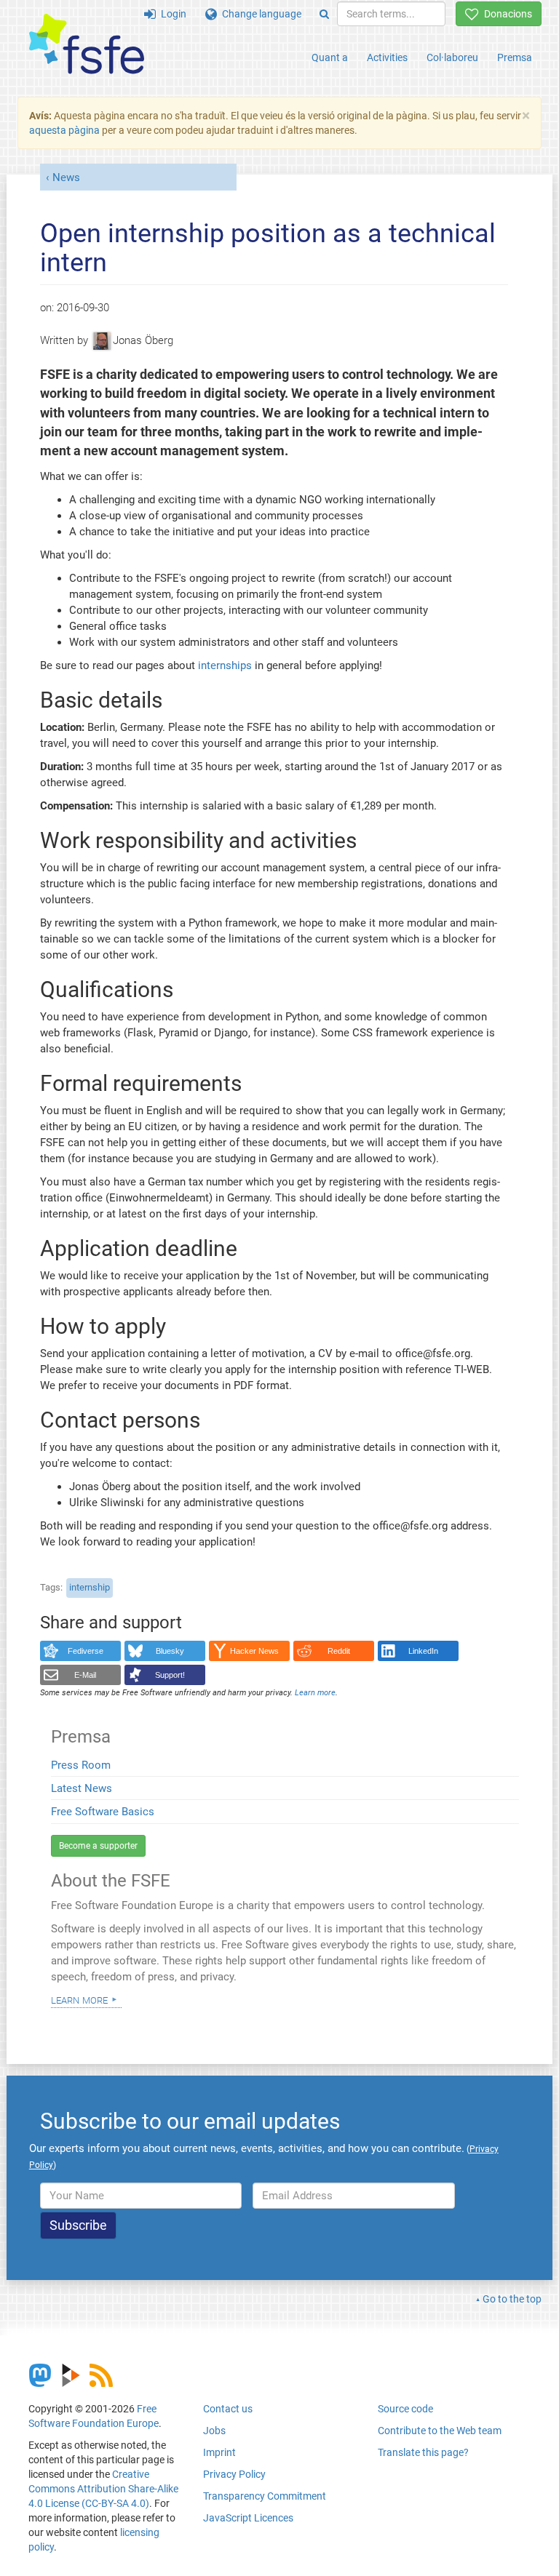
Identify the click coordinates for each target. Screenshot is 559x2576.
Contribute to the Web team (440, 2431)
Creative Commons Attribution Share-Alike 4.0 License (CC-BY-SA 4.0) (103, 2489)
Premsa (515, 57)
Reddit (339, 1651)
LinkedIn (423, 1651)
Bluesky (170, 1651)
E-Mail (85, 1675)
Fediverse (86, 1651)
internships (225, 665)
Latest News (82, 1788)
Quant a (330, 57)
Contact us (228, 2409)
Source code (405, 2409)
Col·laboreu (452, 57)
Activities (387, 57)
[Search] (324, 14)
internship (90, 1587)
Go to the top (512, 2299)
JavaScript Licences (248, 2518)
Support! (170, 1675)
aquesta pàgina (64, 130)
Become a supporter (98, 1846)
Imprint (219, 2452)
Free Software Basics (103, 1812)
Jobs (214, 2431)
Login (171, 14)
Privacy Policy (234, 2474)
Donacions (506, 14)
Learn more (79, 1999)
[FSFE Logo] (87, 45)
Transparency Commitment (265, 2496)
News (66, 177)
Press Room (81, 1765)
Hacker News (254, 1651)
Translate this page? (423, 2452)
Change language (259, 14)
